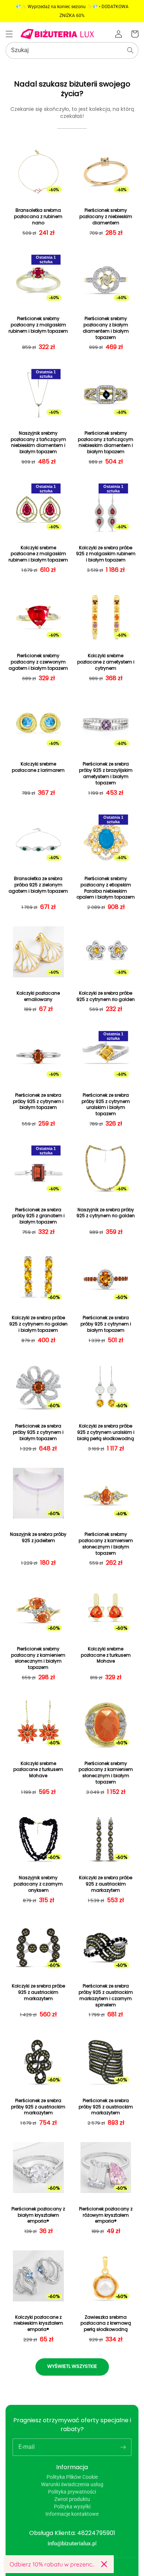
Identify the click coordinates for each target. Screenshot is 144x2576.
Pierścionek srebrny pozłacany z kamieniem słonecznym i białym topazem (106, 1544)
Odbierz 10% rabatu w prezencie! (52, 2564)
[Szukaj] (130, 50)
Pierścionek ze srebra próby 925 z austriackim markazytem (38, 2107)
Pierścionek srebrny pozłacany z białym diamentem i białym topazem (106, 328)
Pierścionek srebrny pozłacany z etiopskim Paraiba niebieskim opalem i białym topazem (106, 888)
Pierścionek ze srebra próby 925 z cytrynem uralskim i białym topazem (106, 1104)
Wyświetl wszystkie (72, 2366)
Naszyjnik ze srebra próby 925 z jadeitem (38, 1538)
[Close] (104, 2564)
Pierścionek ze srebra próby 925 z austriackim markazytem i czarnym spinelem (106, 1995)
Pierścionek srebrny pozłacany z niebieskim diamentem (106, 217)
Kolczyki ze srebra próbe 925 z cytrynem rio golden (106, 996)
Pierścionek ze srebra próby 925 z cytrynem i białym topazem (38, 1102)
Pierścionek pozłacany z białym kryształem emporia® (38, 2215)
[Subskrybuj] (123, 2447)
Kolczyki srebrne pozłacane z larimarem (38, 767)
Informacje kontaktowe (72, 2514)
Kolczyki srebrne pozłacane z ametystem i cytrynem (106, 662)
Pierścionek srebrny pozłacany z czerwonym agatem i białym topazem (38, 662)
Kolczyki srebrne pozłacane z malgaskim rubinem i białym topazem (38, 554)
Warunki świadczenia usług (72, 2484)
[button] (9, 34)
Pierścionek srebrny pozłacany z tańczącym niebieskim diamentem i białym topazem (106, 442)
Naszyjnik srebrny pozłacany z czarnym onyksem (38, 1884)
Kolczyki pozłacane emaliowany (38, 996)
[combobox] (72, 50)
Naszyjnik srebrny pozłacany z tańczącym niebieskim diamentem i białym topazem (38, 442)
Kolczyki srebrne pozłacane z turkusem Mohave (106, 1655)
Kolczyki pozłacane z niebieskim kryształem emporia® (38, 2324)
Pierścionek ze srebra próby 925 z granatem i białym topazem (38, 1216)
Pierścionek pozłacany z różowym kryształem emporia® (106, 2215)
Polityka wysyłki (72, 2507)
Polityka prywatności (72, 2492)
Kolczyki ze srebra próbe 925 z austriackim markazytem (106, 1884)
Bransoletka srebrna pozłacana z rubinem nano (38, 217)
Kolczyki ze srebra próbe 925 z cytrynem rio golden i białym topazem (38, 1324)
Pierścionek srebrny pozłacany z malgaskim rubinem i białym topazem (38, 325)
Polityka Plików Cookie (72, 2477)
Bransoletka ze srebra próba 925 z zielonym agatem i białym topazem (38, 885)
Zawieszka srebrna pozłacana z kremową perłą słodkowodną (106, 2324)
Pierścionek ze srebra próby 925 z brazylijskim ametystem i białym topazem (106, 773)
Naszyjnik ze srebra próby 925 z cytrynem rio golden (106, 1213)
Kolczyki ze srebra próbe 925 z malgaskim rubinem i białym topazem (106, 554)
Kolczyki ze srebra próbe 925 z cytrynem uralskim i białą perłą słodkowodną (106, 1432)
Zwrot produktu (72, 2499)
